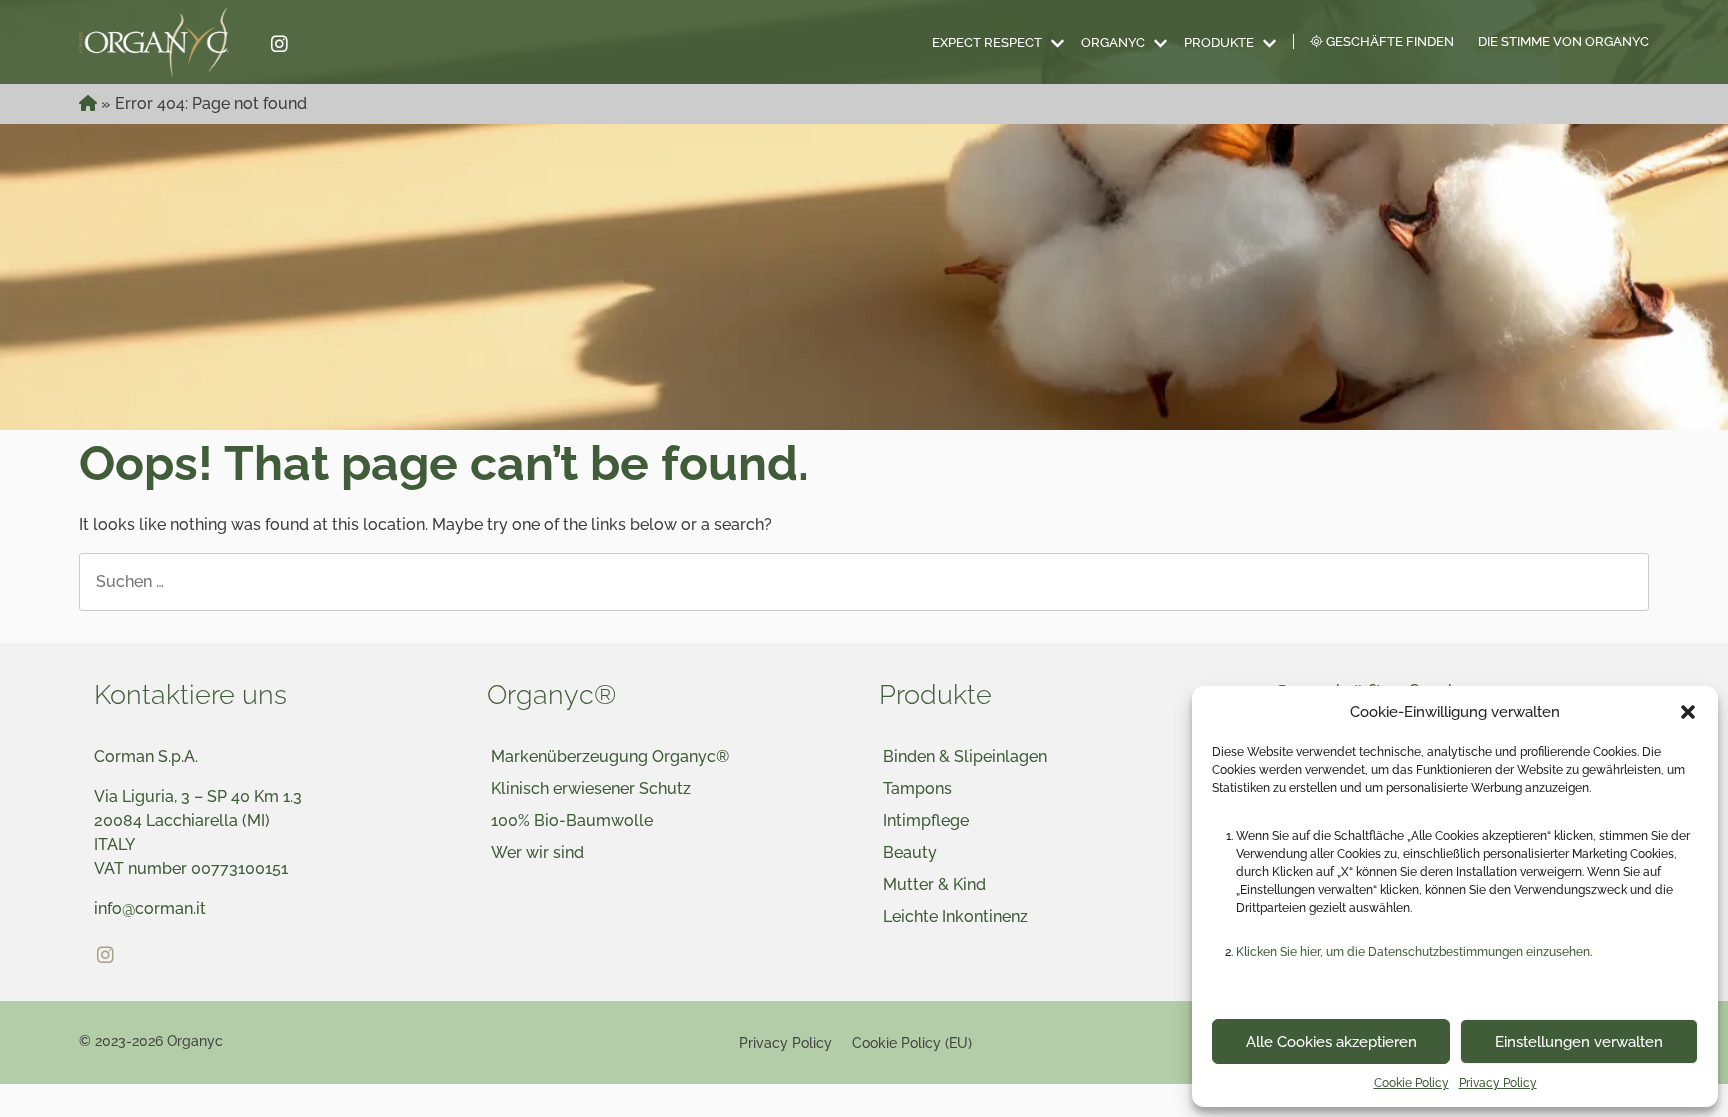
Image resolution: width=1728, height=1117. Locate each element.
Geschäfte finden (1388, 41)
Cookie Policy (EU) (912, 1042)
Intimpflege (926, 820)
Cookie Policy (1411, 1083)
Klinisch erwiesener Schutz (591, 788)
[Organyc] (166, 42)
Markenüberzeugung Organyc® (610, 756)
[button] (1688, 712)
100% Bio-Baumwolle (572, 820)
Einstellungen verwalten (1579, 1042)
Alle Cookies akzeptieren (1331, 1042)
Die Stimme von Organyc (1563, 41)
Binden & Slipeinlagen (965, 756)
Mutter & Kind (934, 884)
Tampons (917, 788)
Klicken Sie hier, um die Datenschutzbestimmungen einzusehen (1413, 952)
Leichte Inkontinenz (955, 916)
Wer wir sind (537, 852)
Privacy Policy (1498, 1083)
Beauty (910, 852)
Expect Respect (987, 42)
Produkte (1219, 42)
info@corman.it (150, 908)
